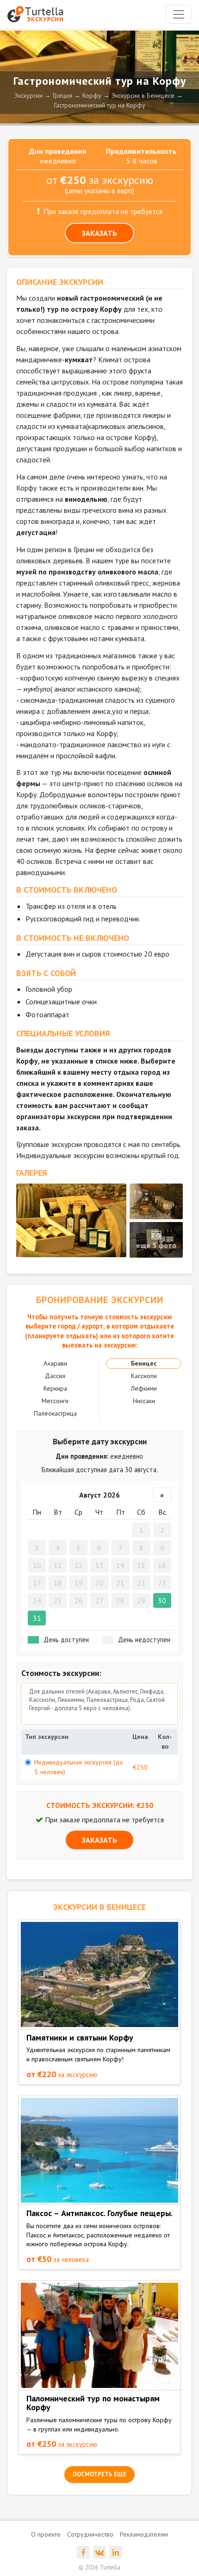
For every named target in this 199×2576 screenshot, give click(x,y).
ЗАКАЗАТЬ (99, 233)
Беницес (144, 1363)
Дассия (55, 1376)
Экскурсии (28, 95)
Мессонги (55, 1401)
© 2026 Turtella (99, 2567)
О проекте (46, 2534)
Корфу (92, 95)
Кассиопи (144, 1376)
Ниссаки (144, 1401)
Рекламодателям (144, 2534)
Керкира (55, 1388)
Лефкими (144, 1388)
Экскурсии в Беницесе (143, 95)
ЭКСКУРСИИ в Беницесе (99, 1907)
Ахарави (55, 1363)
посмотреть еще (99, 2474)
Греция (62, 95)
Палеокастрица (55, 1413)
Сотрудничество (90, 2534)
